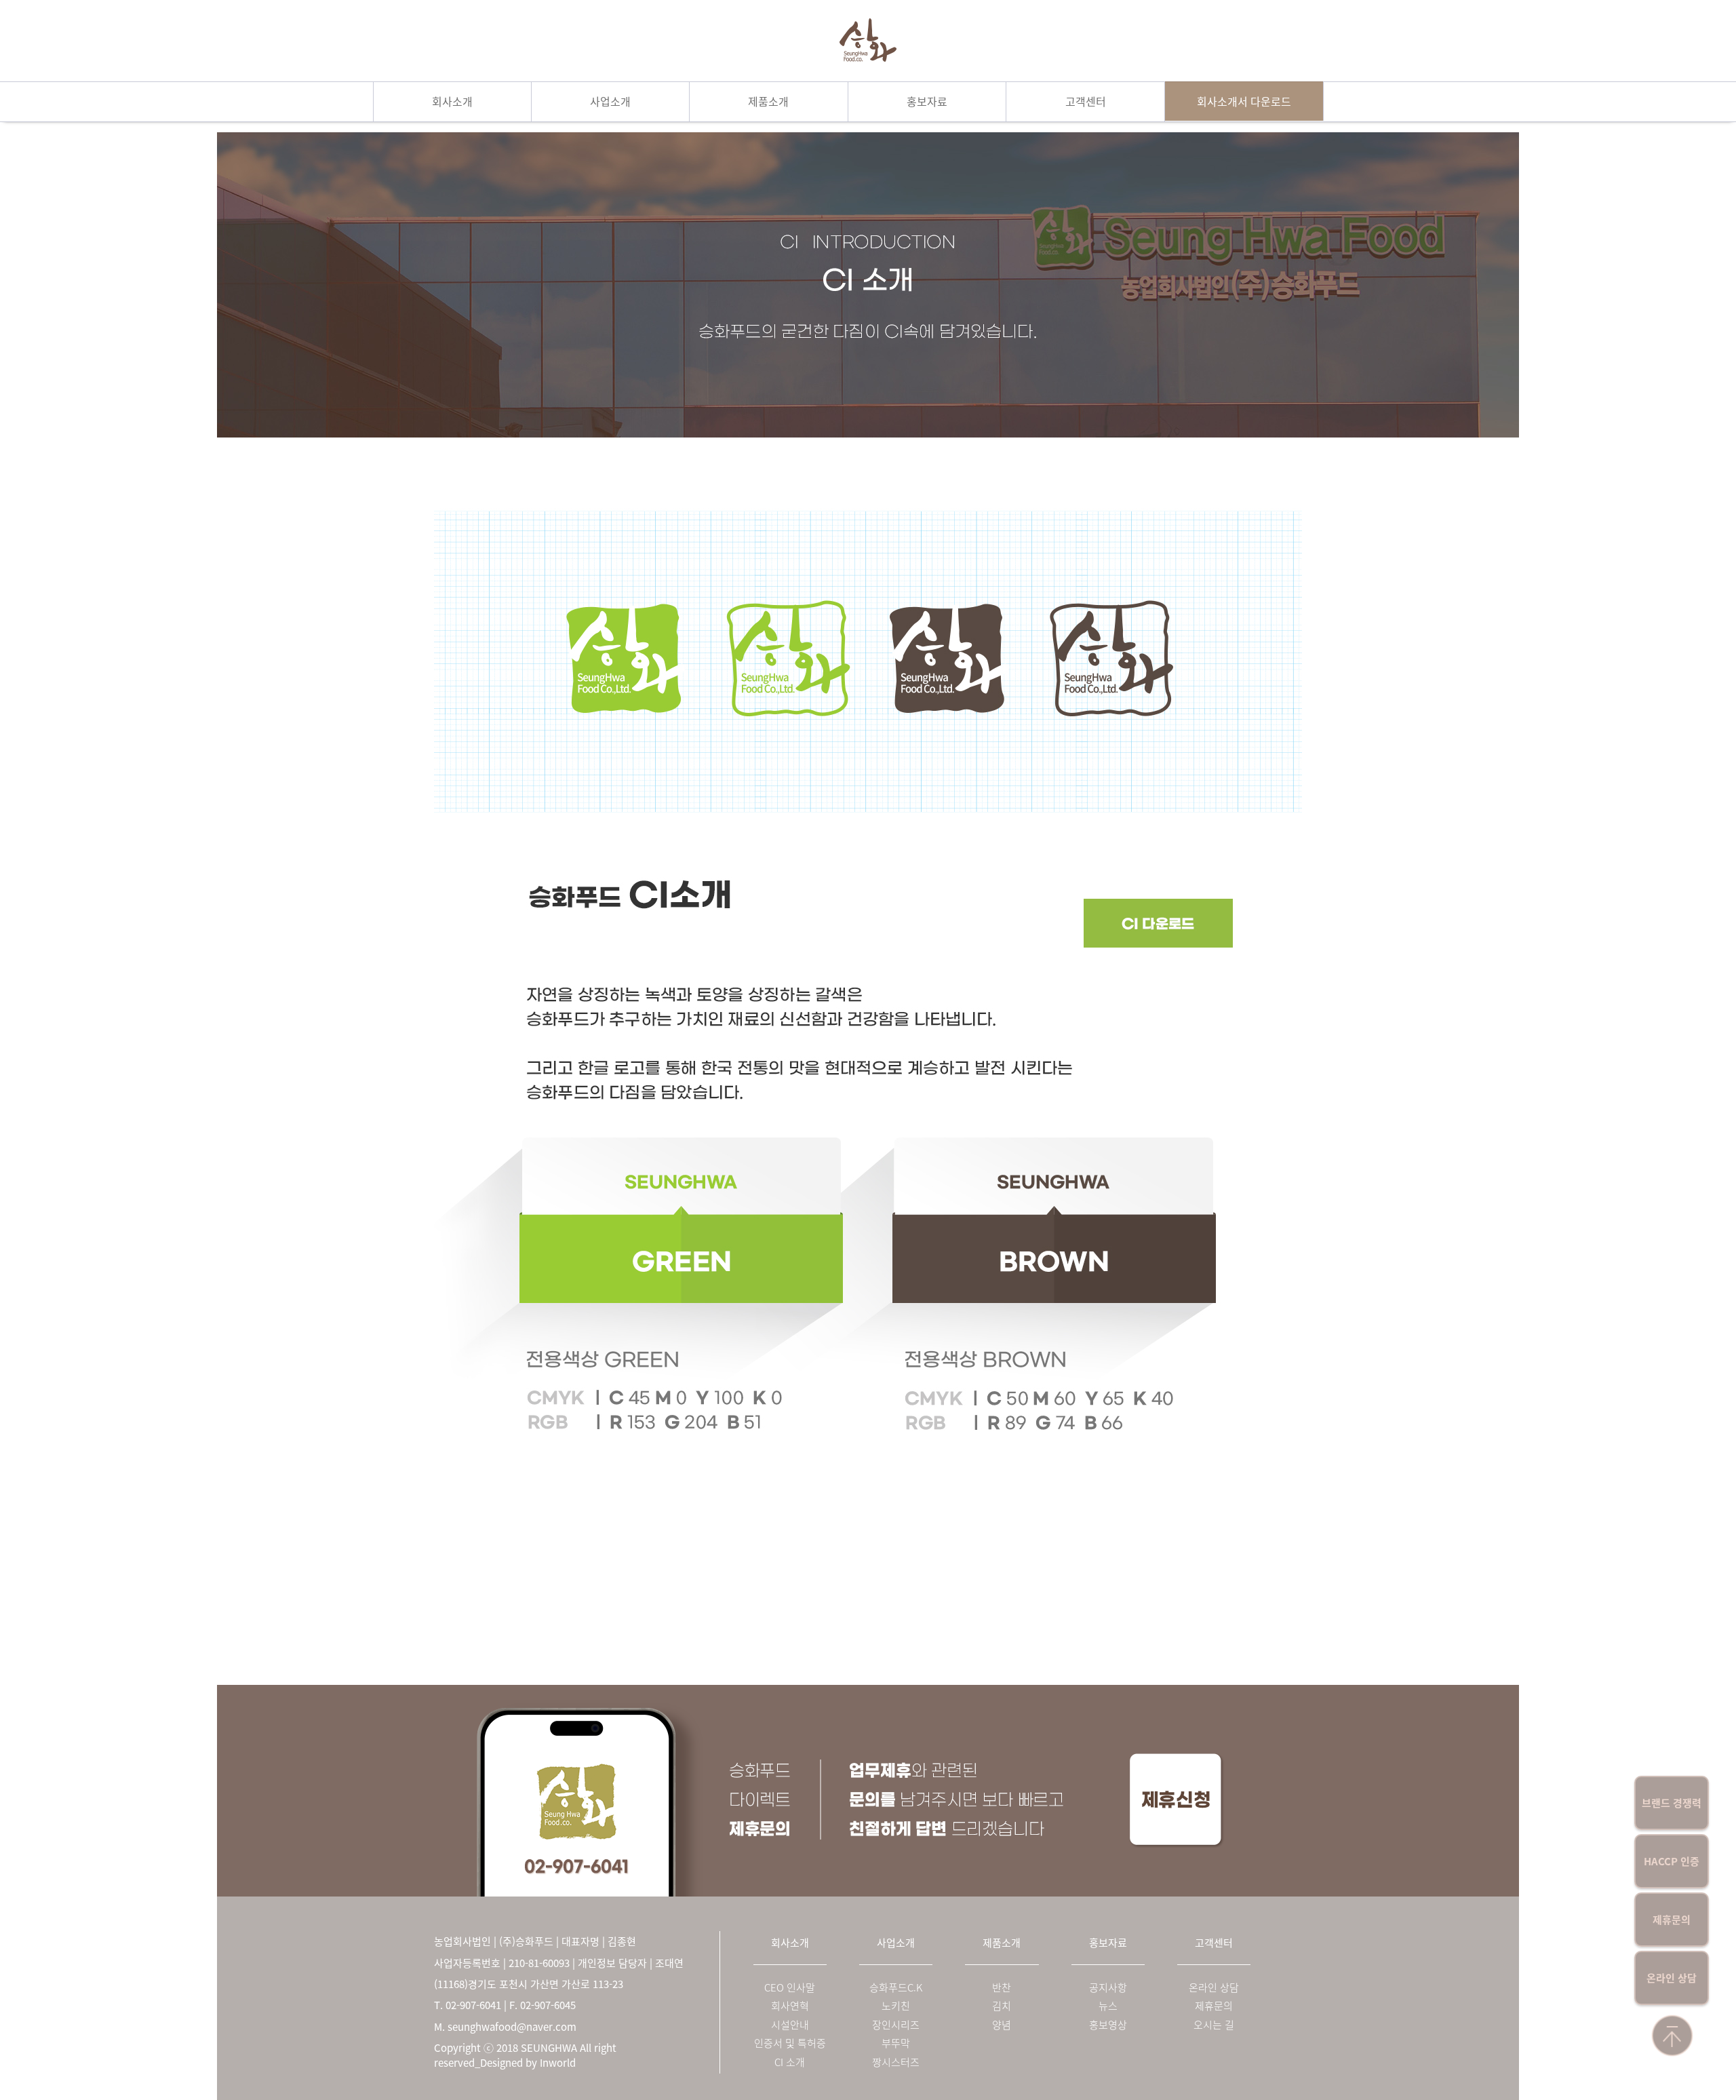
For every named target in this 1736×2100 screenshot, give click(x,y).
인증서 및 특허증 (790, 2043)
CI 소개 (790, 2062)
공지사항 (1108, 1988)
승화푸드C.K (896, 1988)
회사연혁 (790, 2006)
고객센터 (1086, 101)
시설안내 (790, 2025)
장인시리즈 (896, 2025)
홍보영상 (1108, 2025)
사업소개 (610, 101)
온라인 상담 (1672, 1978)
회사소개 (452, 101)
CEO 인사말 (790, 1988)
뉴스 (1108, 2006)
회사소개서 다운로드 (1244, 101)
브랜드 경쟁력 (1672, 1803)
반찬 (1002, 1988)
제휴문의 (1672, 1920)
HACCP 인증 (1672, 1861)
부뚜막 (896, 2043)
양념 (1002, 2025)
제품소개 (768, 101)
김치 (1002, 2006)
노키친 (896, 2006)
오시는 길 (1214, 2025)
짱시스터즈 (896, 2062)
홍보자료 (927, 101)
